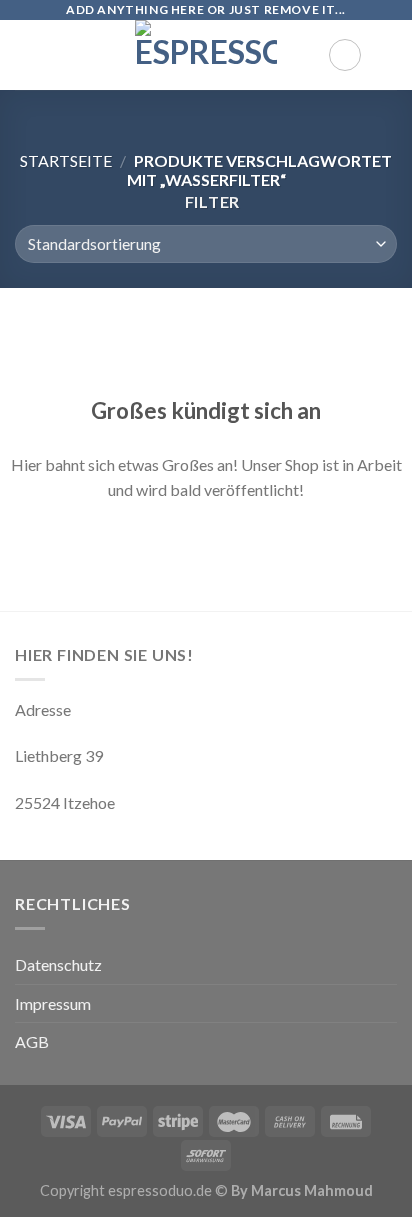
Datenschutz (58, 964)
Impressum (53, 1003)
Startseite (66, 160)
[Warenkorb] (387, 55)
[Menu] (27, 54)
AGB (32, 1041)
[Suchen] (345, 55)
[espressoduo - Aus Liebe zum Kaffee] (206, 55)
